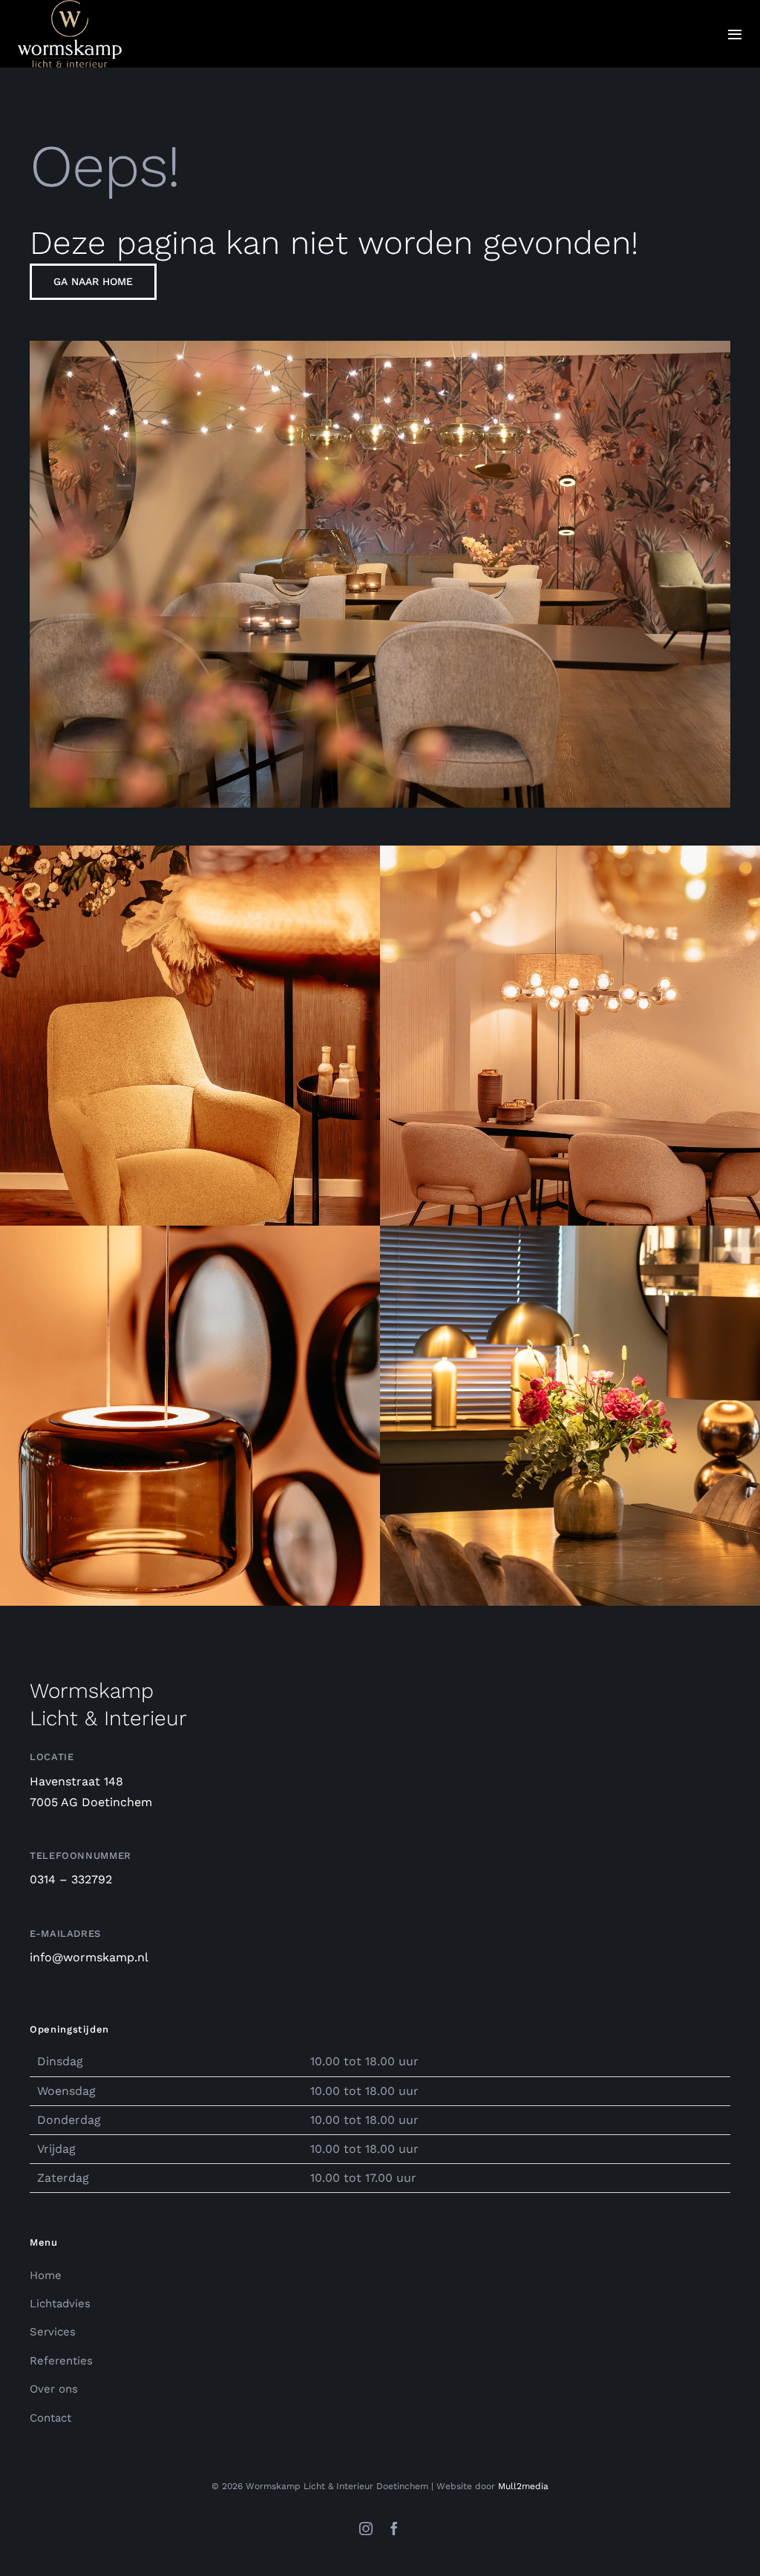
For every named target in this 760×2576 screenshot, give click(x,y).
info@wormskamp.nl (89, 1957)
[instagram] (366, 2528)
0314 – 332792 (71, 1879)
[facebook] (394, 2528)
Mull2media (523, 2486)
